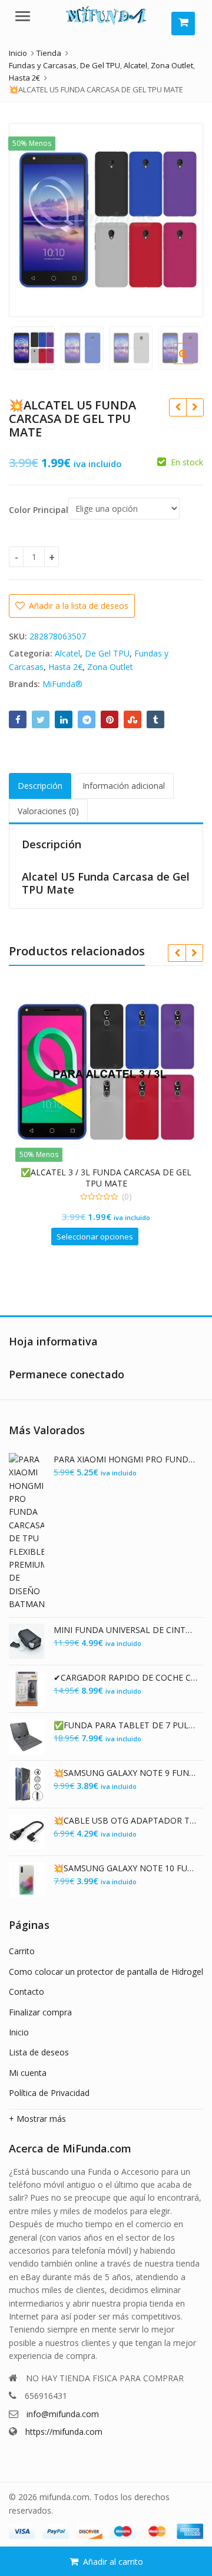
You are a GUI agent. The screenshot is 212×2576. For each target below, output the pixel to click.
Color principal (39, 510)
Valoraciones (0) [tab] (48, 811)
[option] (106, 220)
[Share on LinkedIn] (64, 719)
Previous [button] (30, 218)
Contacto (26, 1992)
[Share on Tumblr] (155, 719)
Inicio (19, 2032)
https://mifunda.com (64, 2432)
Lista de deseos (39, 2052)
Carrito (22, 1951)
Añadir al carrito (113, 2562)
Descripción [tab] (40, 786)
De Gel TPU (107, 653)
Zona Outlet (110, 667)
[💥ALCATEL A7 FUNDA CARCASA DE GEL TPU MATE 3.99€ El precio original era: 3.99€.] (195, 407)
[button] (193, 363)
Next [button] (182, 218)
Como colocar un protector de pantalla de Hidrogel (106, 1972)
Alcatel (67, 653)
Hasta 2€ (65, 667)
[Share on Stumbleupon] (132, 719)
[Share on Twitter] (41, 719)
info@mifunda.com (63, 2414)
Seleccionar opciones (95, 1237)
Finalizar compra (40, 2012)
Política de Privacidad (49, 2093)
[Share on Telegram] (87, 719)
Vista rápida (112, 1172)
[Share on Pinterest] (110, 719)
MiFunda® (62, 684)
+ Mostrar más (37, 2119)
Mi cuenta (28, 2073)
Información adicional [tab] (124, 786)
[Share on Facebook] (18, 719)
